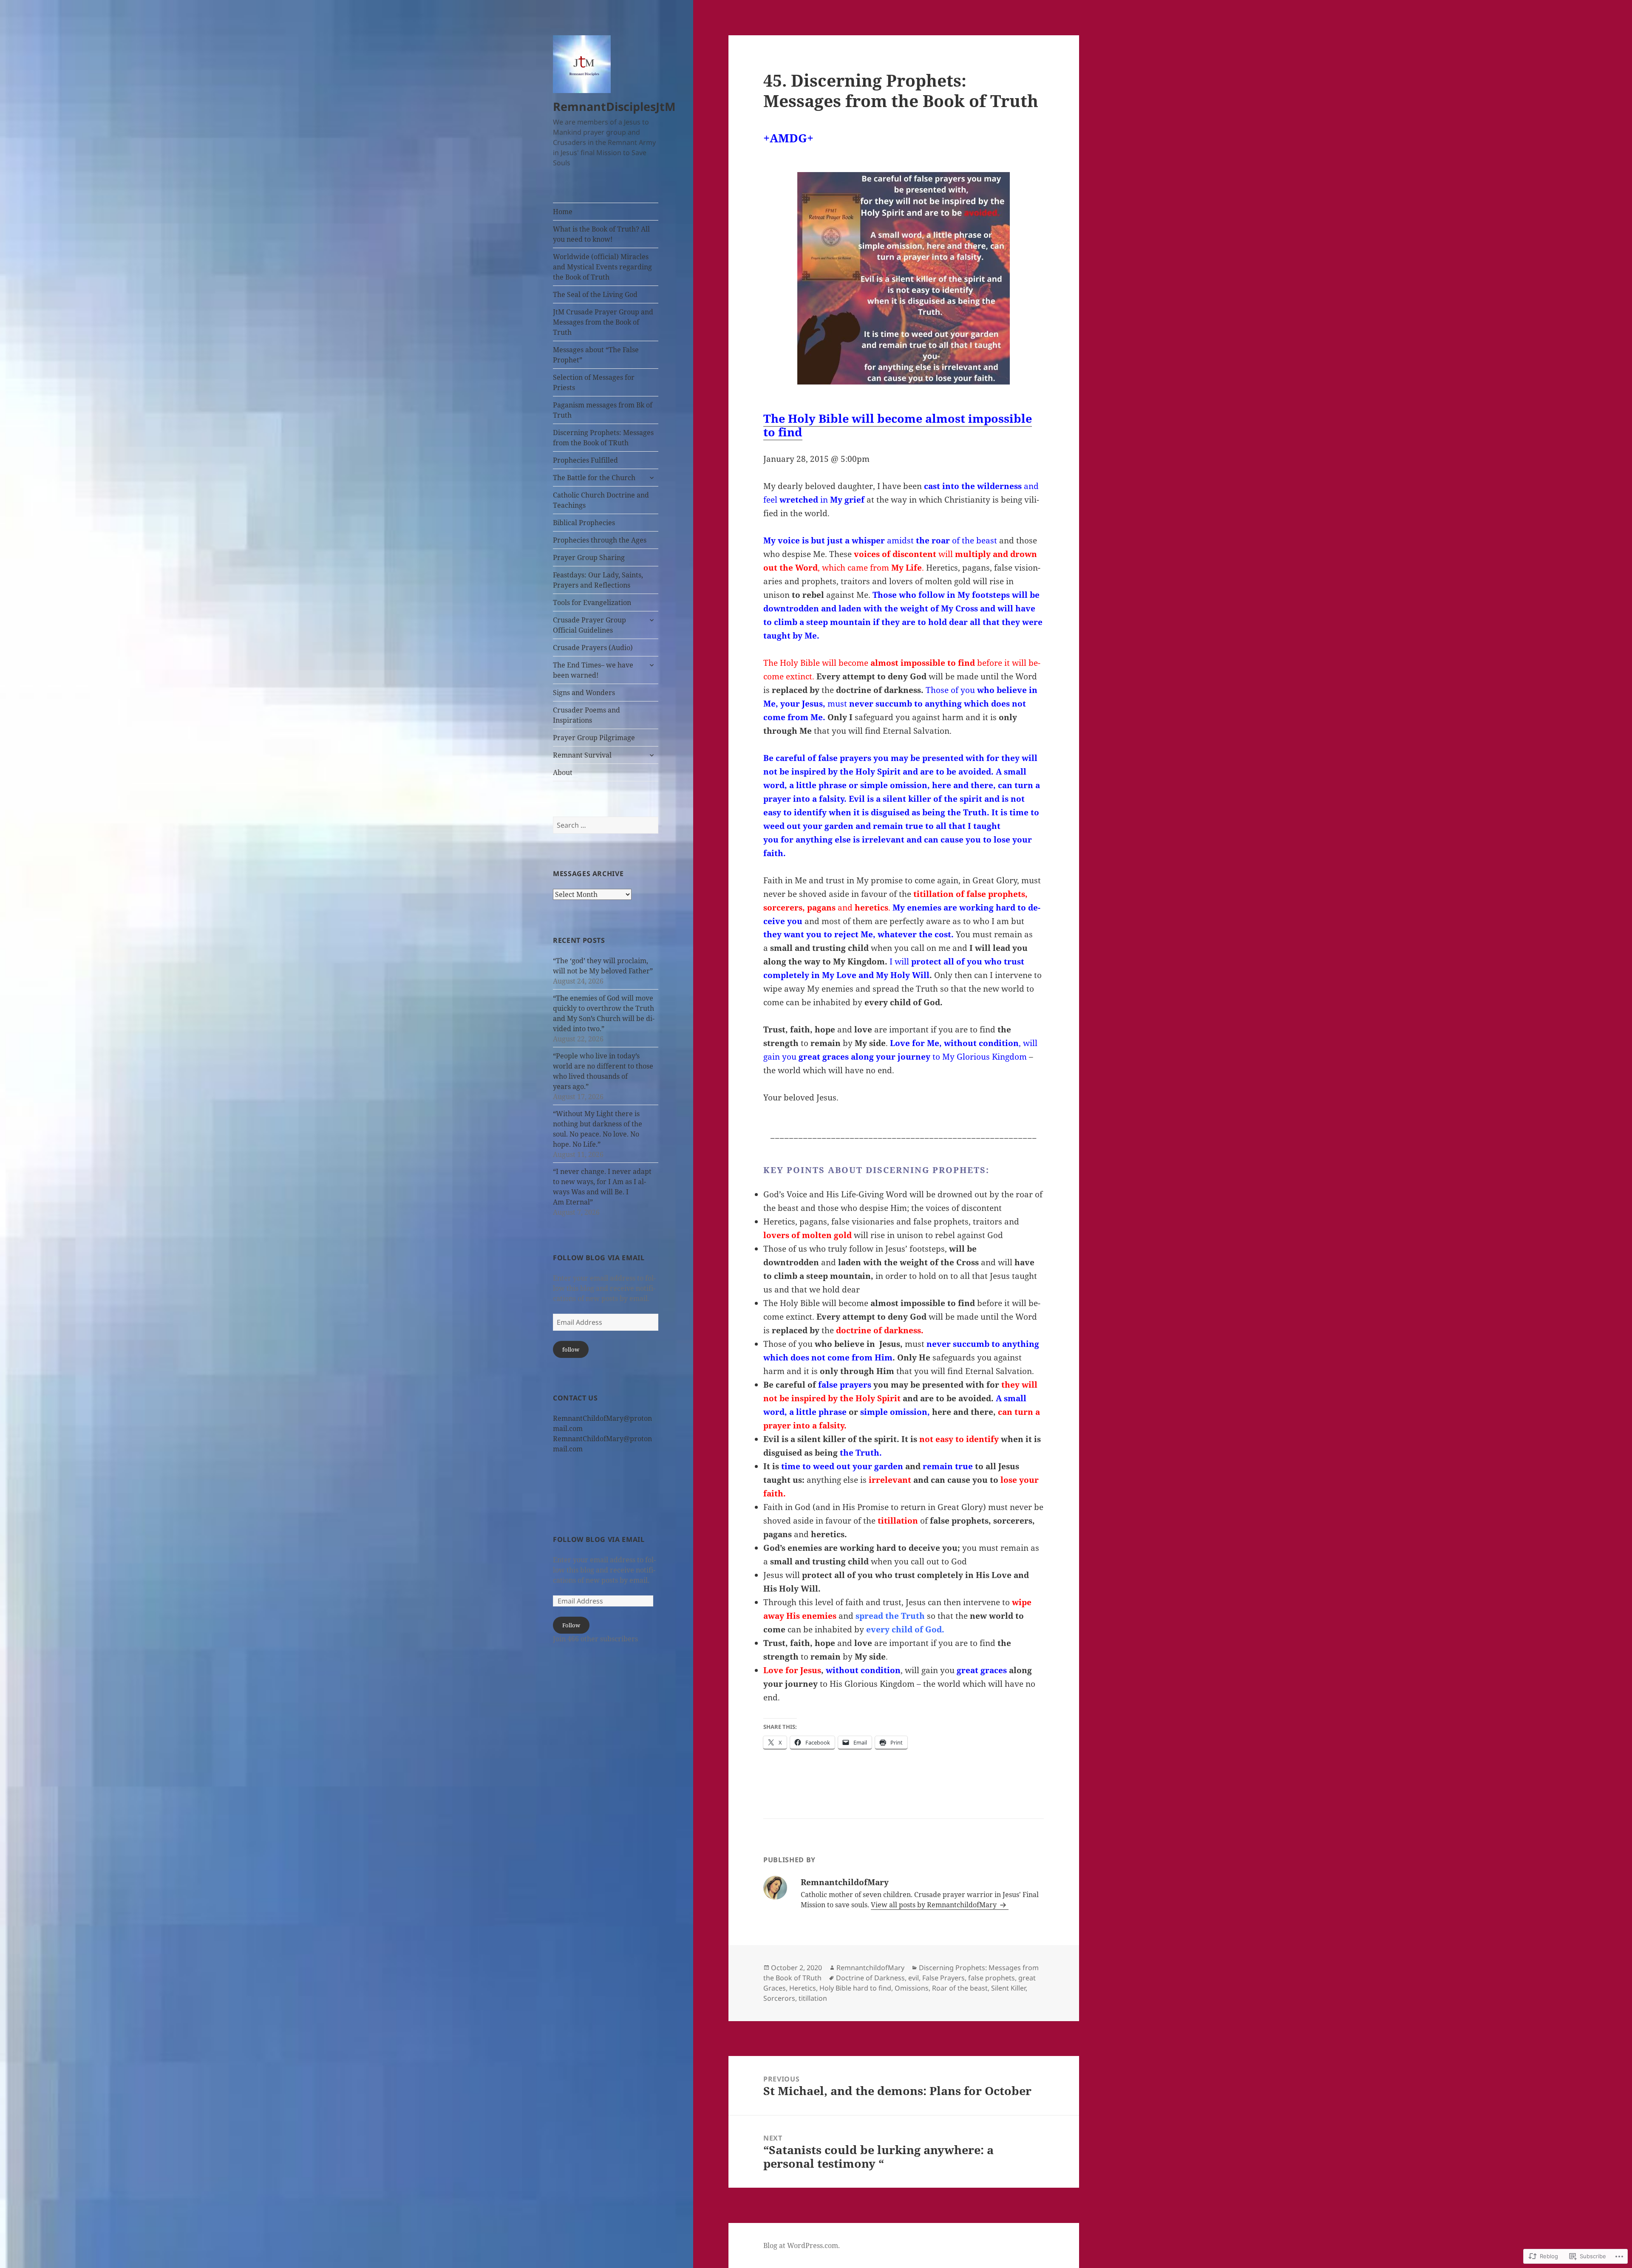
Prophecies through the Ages (600, 540)
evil (914, 1978)
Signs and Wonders (584, 693)
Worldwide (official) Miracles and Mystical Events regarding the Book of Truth (602, 267)
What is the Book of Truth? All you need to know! (601, 234)
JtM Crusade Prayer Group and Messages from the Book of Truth (603, 322)
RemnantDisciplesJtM (614, 106)
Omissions (912, 1988)
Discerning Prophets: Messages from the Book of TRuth (603, 438)
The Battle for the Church (594, 478)
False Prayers (943, 1978)
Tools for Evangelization (592, 602)
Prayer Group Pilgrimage (594, 738)
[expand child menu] (652, 478)
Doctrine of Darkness (870, 1978)
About (563, 772)
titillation (813, 1998)
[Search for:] (606, 825)
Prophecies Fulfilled (585, 460)
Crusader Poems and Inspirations (586, 715)
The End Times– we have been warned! (593, 670)
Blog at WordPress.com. (802, 2245)
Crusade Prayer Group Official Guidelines (589, 625)
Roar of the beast (960, 1988)
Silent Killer (1008, 1988)
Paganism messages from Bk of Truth (603, 410)
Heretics (803, 1988)
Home (563, 212)
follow (571, 1349)
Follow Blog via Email (599, 1258)
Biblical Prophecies (584, 523)
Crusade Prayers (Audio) (593, 648)
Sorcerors (779, 1998)
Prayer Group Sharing (589, 557)
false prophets (992, 1978)
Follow (571, 1625)
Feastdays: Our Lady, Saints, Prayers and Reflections (598, 580)
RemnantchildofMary (870, 1968)
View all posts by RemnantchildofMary (935, 1905)
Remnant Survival (582, 755)
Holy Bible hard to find (855, 1988)
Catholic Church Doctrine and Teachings (601, 500)
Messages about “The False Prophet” (596, 355)
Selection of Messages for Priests (594, 382)
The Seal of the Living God (595, 294)
